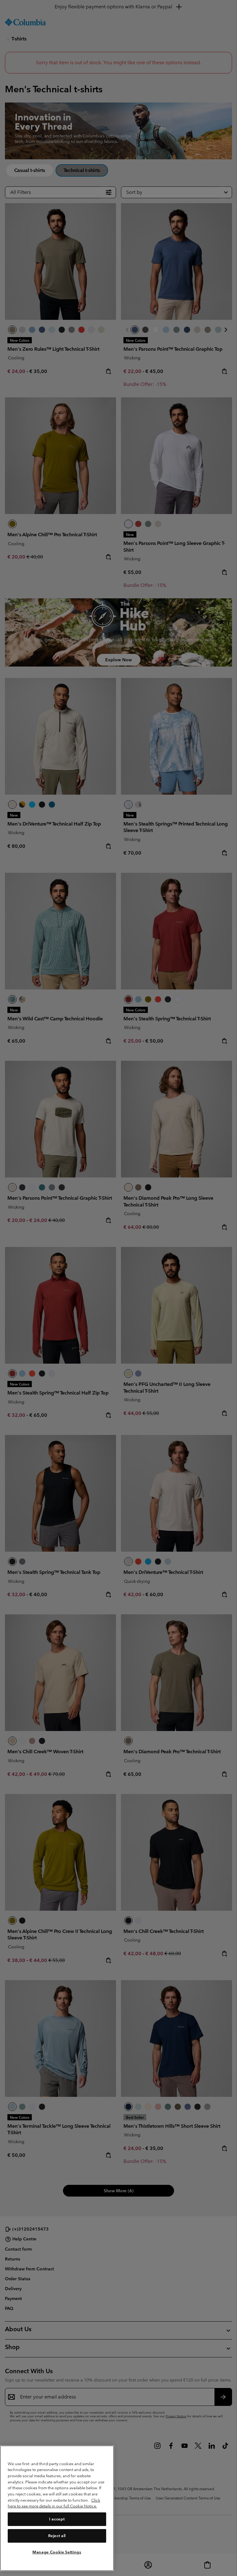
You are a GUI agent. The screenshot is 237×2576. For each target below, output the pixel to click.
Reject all (57, 2536)
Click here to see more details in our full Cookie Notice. (54, 2503)
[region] (57, 2508)
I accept (57, 2519)
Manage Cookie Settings (57, 2552)
